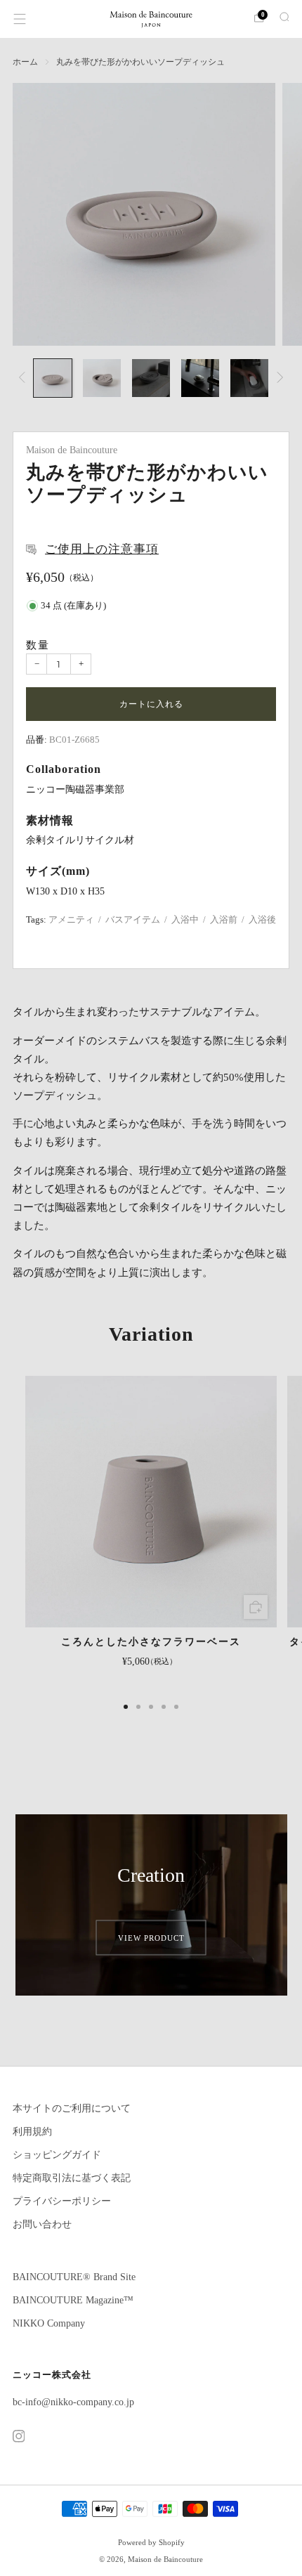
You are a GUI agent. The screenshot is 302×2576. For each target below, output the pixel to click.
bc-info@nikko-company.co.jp (73, 2402)
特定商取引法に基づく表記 (72, 2178)
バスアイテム (133, 920)
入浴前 (224, 920)
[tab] (126, 1707)
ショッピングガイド (57, 2155)
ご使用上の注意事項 (102, 549)
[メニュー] (20, 19)
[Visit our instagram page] (18, 2436)
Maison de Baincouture (72, 450)
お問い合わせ (42, 2224)
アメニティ (71, 920)
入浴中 (185, 920)
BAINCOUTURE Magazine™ (73, 2300)
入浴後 (262, 920)
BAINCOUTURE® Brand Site (74, 2277)
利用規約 (32, 2132)
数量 (38, 645)
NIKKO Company (49, 2323)
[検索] (282, 18)
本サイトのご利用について (72, 2108)
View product (151, 1937)
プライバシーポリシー (62, 2201)
